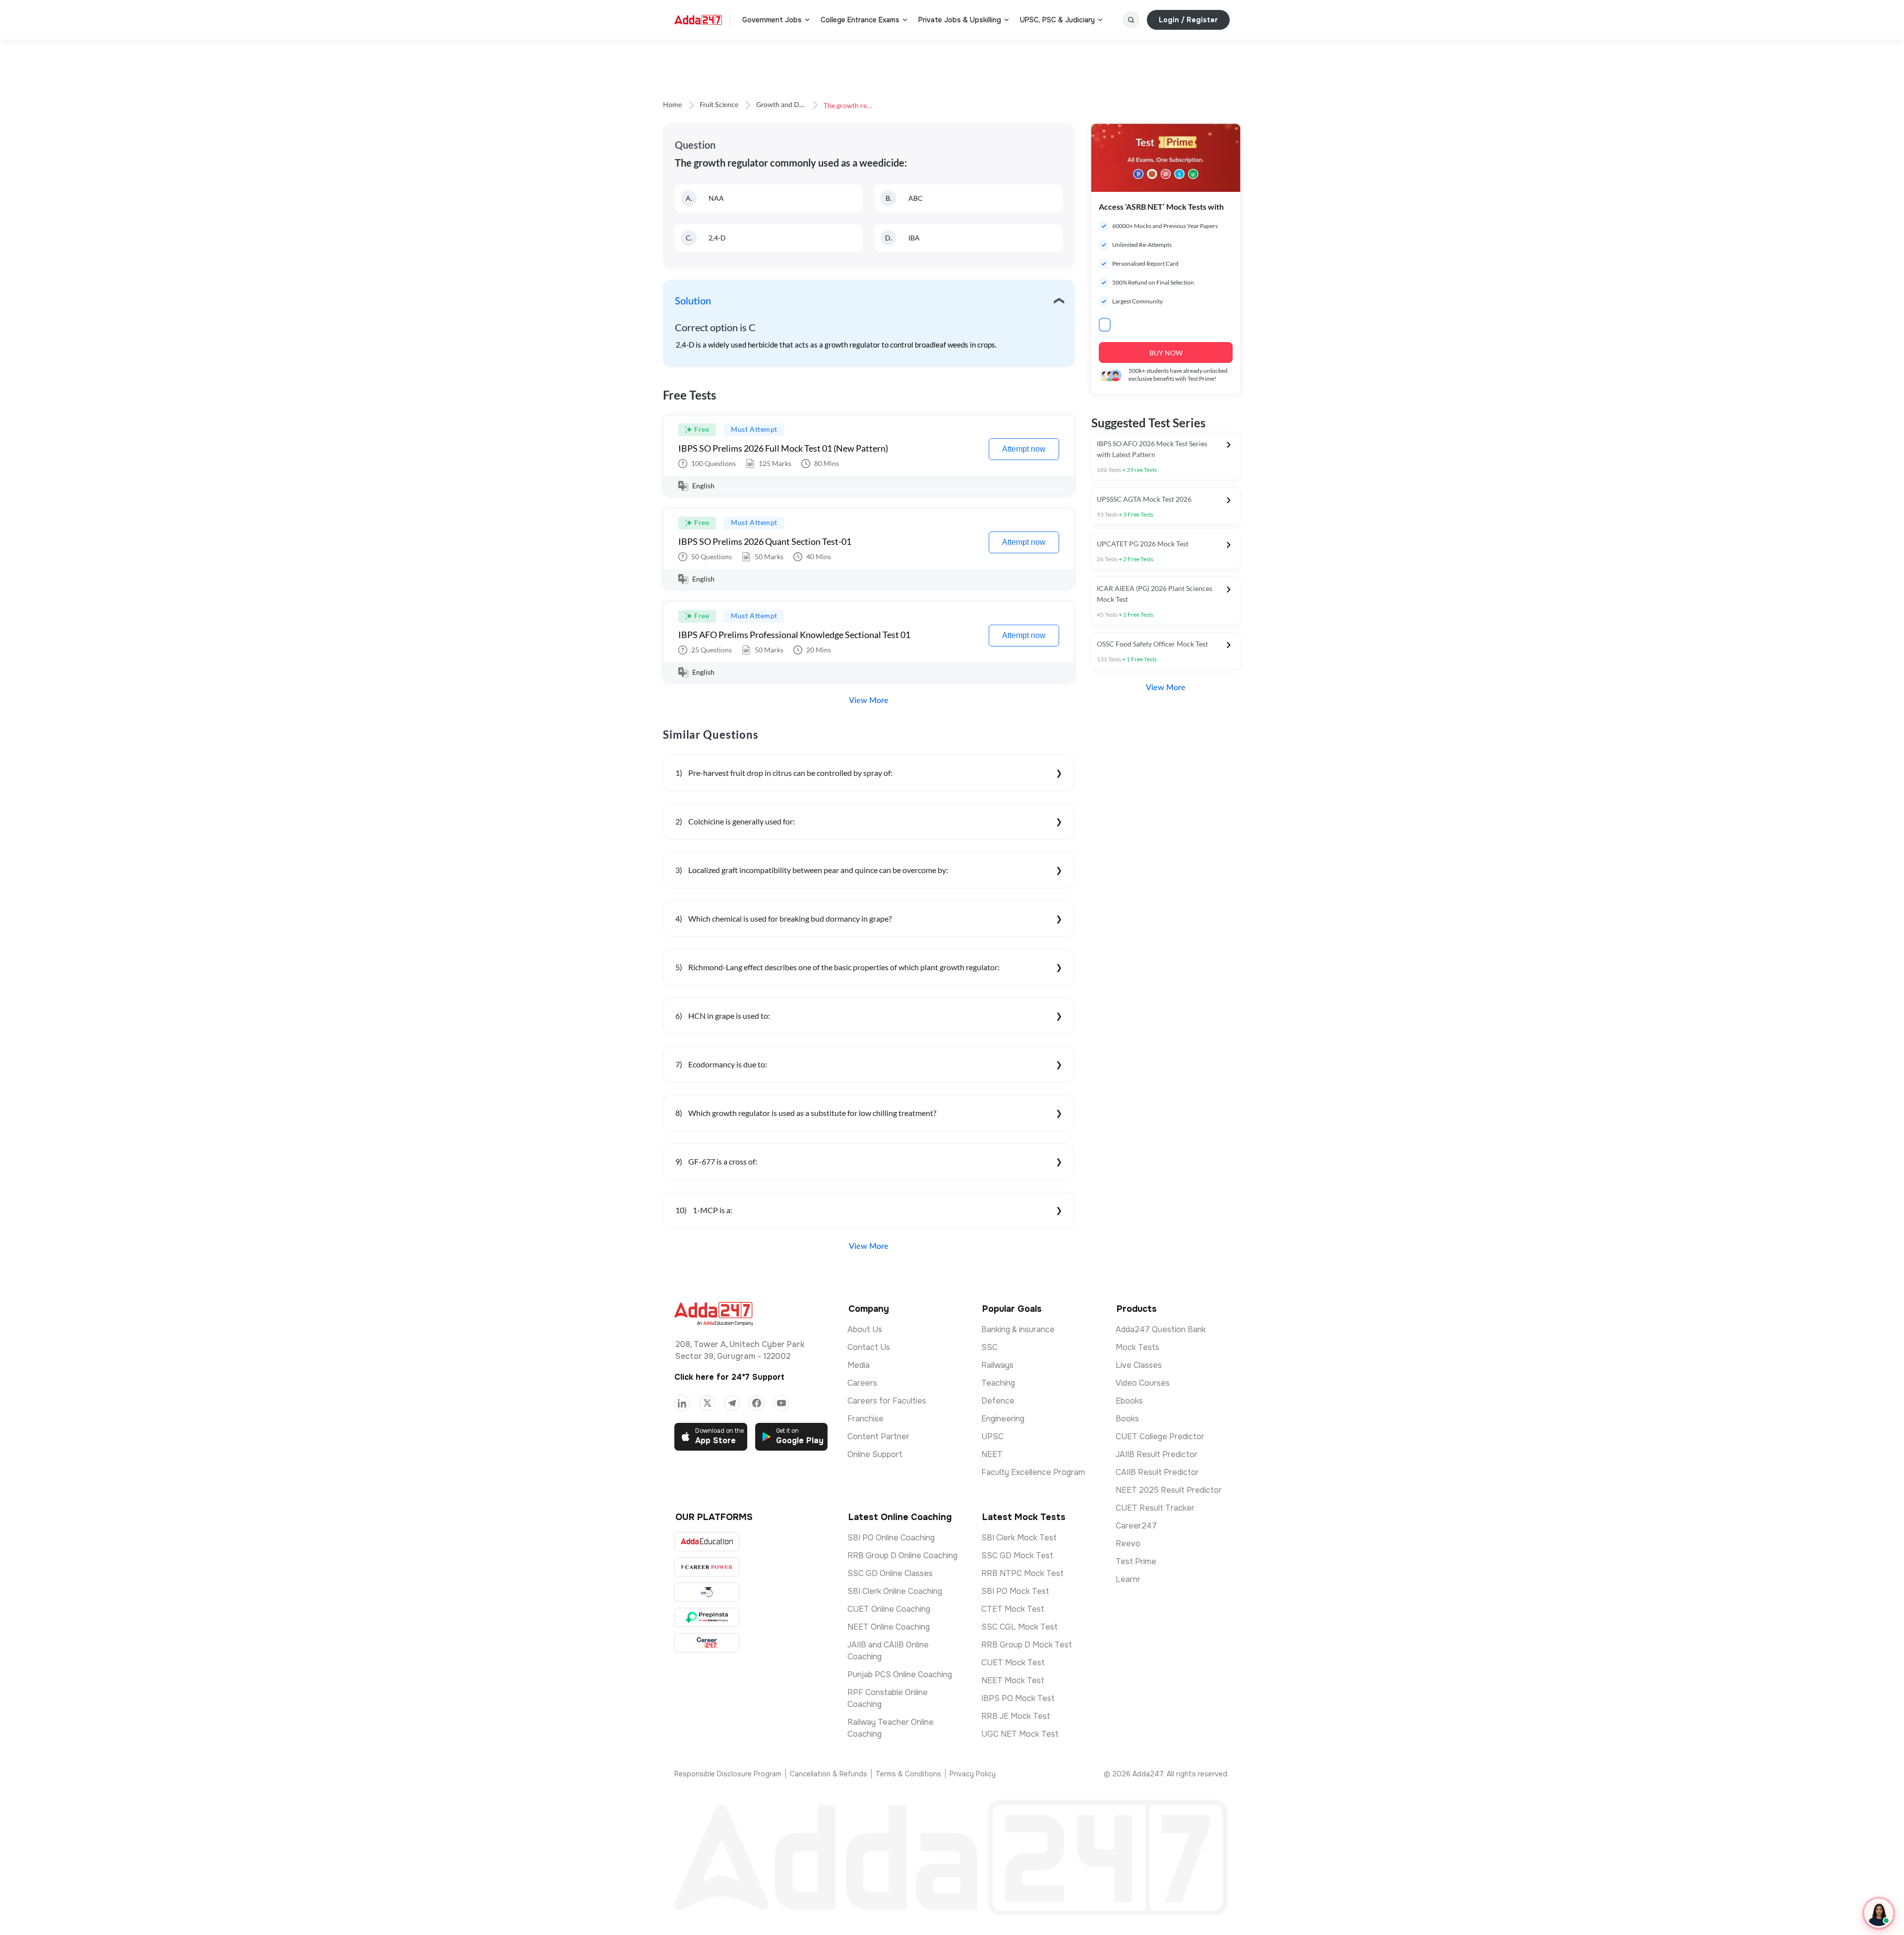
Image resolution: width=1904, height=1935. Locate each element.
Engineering (1003, 1419)
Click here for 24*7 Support (729, 1377)
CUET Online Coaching (889, 1609)
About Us (865, 1329)
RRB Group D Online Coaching (902, 1555)
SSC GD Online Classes (890, 1573)
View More (869, 701)
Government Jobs (772, 20)
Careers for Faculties (887, 1401)
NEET (992, 1454)
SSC (989, 1347)
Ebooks (1129, 1401)
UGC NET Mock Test (1020, 1734)
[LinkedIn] (682, 1403)
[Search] (1131, 20)
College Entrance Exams (860, 20)
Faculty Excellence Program (1033, 1472)
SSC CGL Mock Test (1019, 1627)
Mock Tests (1137, 1347)
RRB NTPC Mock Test (1022, 1573)
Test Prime (1136, 1561)
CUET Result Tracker (1155, 1508)
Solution (693, 301)
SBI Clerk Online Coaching (895, 1591)
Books (1127, 1419)
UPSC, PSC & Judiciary (1057, 20)
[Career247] (707, 1643)
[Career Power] (707, 1567)
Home (672, 105)
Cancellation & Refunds (829, 1774)
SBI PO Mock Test (1015, 1591)
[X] (707, 1403)
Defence (998, 1401)
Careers (862, 1383)
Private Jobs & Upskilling (960, 20)
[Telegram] (732, 1403)
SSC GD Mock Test (1017, 1555)
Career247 (1136, 1526)
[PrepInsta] (707, 1617)
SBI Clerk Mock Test (1019, 1538)
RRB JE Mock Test (1016, 1716)
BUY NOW (1166, 353)
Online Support (875, 1454)
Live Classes (1139, 1365)
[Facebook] (757, 1403)
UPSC (992, 1437)
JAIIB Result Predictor (1157, 1454)
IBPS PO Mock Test (1018, 1698)
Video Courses (1143, 1383)
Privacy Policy (973, 1774)
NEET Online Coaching (889, 1627)
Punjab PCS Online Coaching (900, 1674)
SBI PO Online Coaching (891, 1538)
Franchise (865, 1419)
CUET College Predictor (1160, 1437)
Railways (997, 1365)
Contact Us (869, 1347)
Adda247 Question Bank (1161, 1329)
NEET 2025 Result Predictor (1169, 1490)
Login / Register (1188, 20)
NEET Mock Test (1013, 1680)
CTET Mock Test (1013, 1609)
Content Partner (878, 1437)
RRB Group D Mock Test (1027, 1645)
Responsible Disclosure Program (728, 1774)
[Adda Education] (707, 1542)
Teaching (998, 1383)
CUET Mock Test (1013, 1663)
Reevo (1128, 1544)
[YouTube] (781, 1403)
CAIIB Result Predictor (1157, 1472)
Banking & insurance (1018, 1329)
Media (859, 1365)
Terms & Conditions (908, 1774)
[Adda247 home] (698, 20)
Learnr (1128, 1579)
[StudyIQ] (707, 1592)
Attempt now (1024, 449)
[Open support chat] (1879, 1913)
